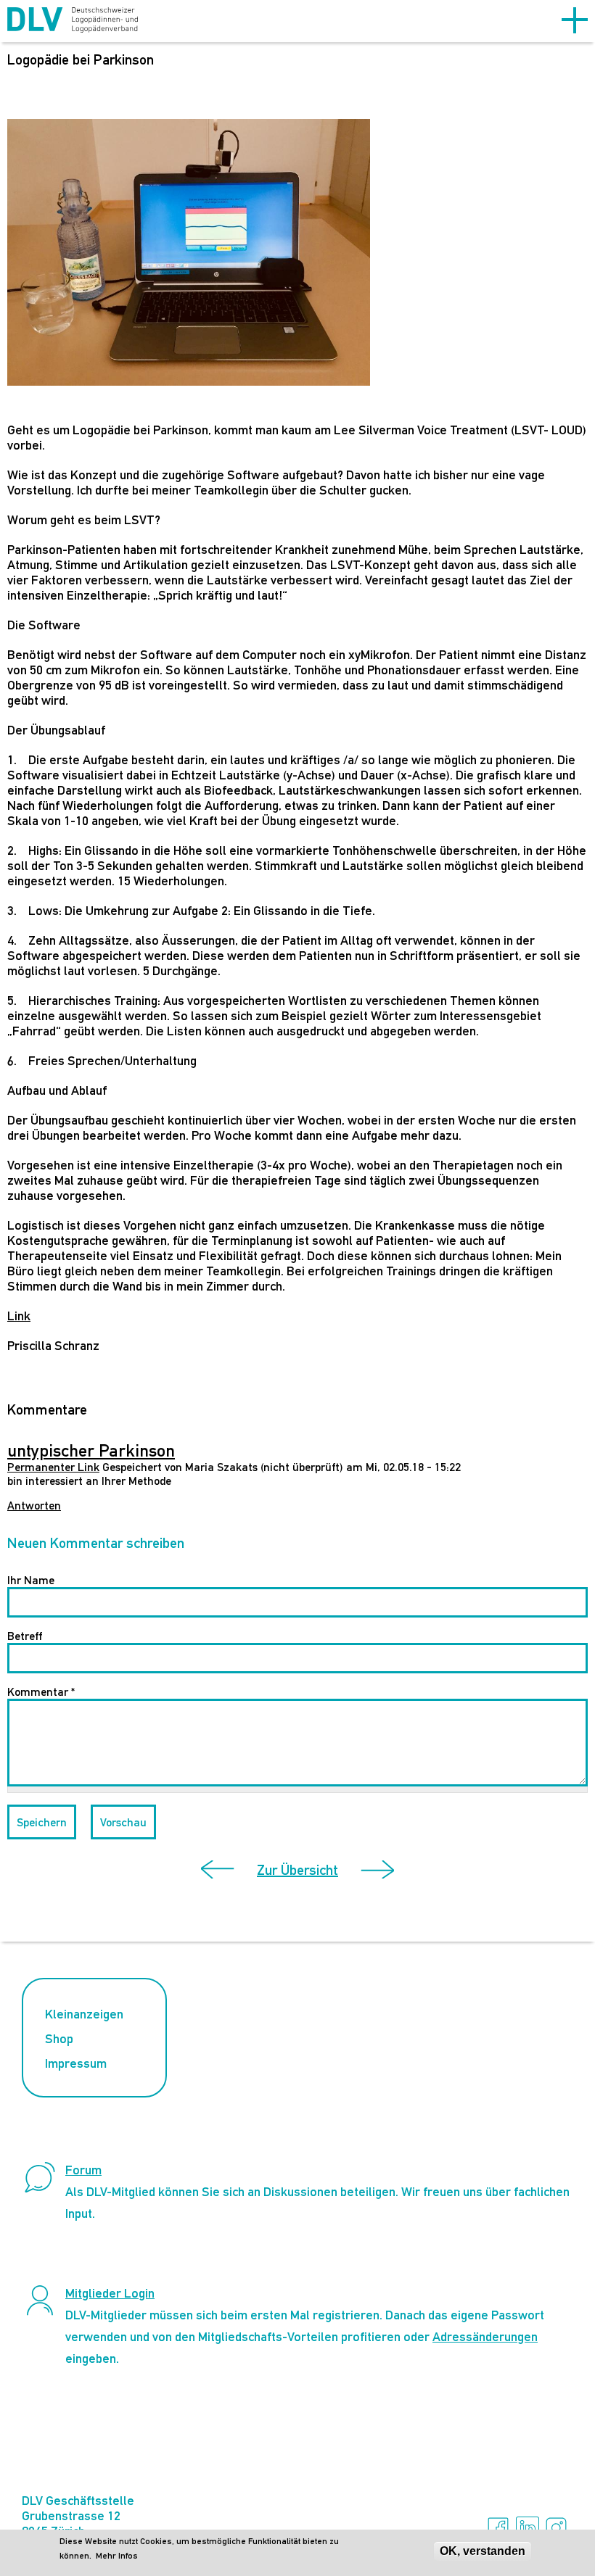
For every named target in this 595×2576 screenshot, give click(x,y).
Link (19, 1316)
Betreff (25, 1636)
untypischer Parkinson (91, 1450)
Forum (83, 2170)
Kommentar (41, 1692)
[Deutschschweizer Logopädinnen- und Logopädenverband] (73, 22)
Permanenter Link (53, 1467)
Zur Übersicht (297, 1870)
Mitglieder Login (110, 2293)
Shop (59, 2038)
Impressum (76, 2063)
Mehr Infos (117, 2556)
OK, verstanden (483, 2551)
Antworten (34, 1506)
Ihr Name (31, 1580)
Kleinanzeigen (84, 2014)
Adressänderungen (485, 2336)
